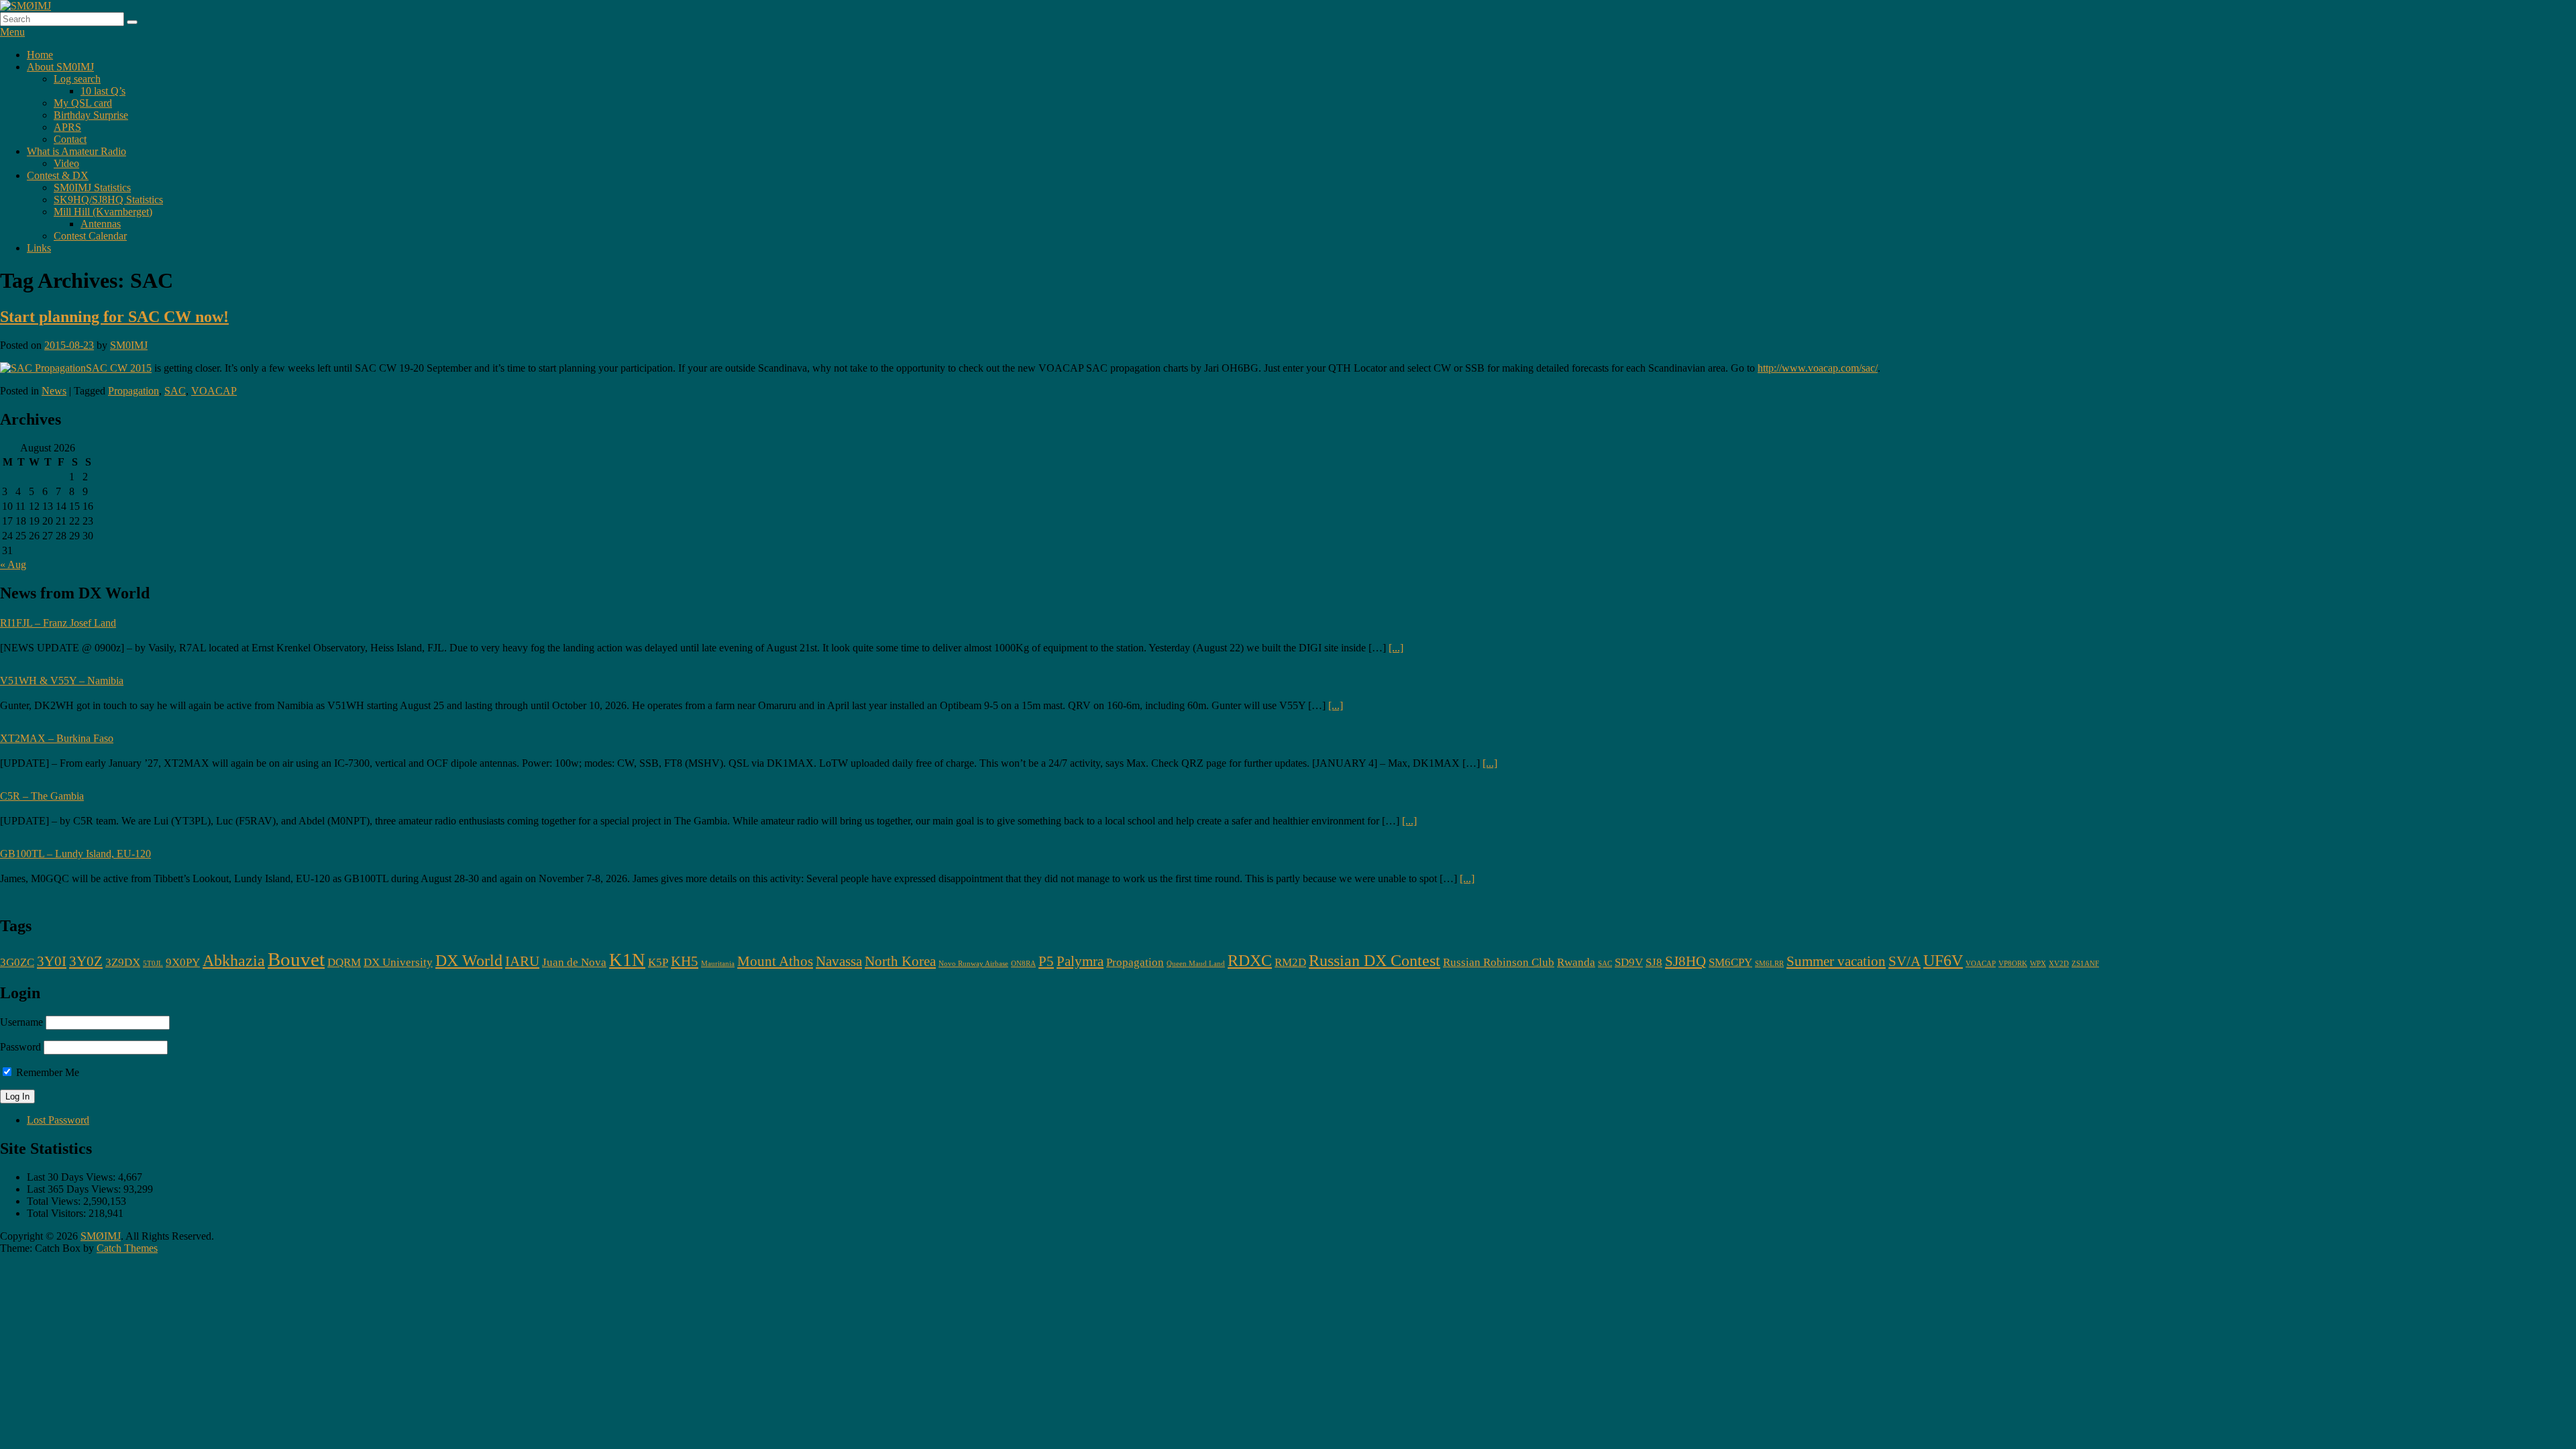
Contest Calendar (90, 236)
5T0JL (153, 964)
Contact (70, 139)
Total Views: (55, 1201)
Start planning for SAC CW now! (114, 317)
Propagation (133, 391)
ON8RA (1023, 964)
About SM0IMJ (60, 67)
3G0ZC (17, 962)
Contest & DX (58, 175)
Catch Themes (127, 1248)
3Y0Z (86, 961)
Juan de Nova (574, 962)
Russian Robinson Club (1499, 962)
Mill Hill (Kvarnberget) (103, 212)
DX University (398, 962)
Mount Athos (775, 961)
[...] (1396, 648)
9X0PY (183, 962)
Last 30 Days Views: (72, 1177)
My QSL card (83, 103)
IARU (522, 961)
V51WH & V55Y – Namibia (62, 681)
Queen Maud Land (1196, 964)
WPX (2038, 964)
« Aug (13, 565)
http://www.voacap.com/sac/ (1818, 368)
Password (20, 1047)
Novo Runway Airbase (973, 964)
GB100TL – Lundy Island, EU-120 (75, 854)
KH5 (685, 961)
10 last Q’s (103, 91)
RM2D (1290, 962)
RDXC (1250, 960)
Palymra (1080, 961)
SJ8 (1654, 962)
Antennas (101, 224)
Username (21, 1022)
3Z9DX (123, 962)
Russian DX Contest (1375, 960)
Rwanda (1576, 962)
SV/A (1904, 961)
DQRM (344, 962)
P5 (1046, 961)
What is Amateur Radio (76, 151)
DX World (469, 960)
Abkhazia (234, 960)
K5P (658, 962)
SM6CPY (1730, 962)
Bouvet (296, 959)
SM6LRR (1769, 964)
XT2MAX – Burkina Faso (57, 738)
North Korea (900, 961)
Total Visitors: (58, 1213)
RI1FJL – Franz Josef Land (58, 623)
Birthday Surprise (91, 115)
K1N (627, 960)
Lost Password (58, 1120)
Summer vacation (1836, 961)
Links (39, 248)
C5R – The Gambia (42, 796)
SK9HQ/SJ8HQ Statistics (108, 200)
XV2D (2059, 964)
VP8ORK (2013, 964)
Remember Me (46, 1072)
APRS (67, 127)
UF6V (1943, 960)
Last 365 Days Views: (75, 1189)
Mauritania (718, 964)
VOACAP (214, 391)
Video (66, 163)
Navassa (839, 961)
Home (40, 55)
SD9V (1629, 962)
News (54, 391)
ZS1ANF (2085, 964)
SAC (175, 391)
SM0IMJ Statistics (92, 187)
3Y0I (52, 961)
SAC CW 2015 (119, 368)
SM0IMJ (129, 345)
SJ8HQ (1685, 961)
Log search (77, 79)
